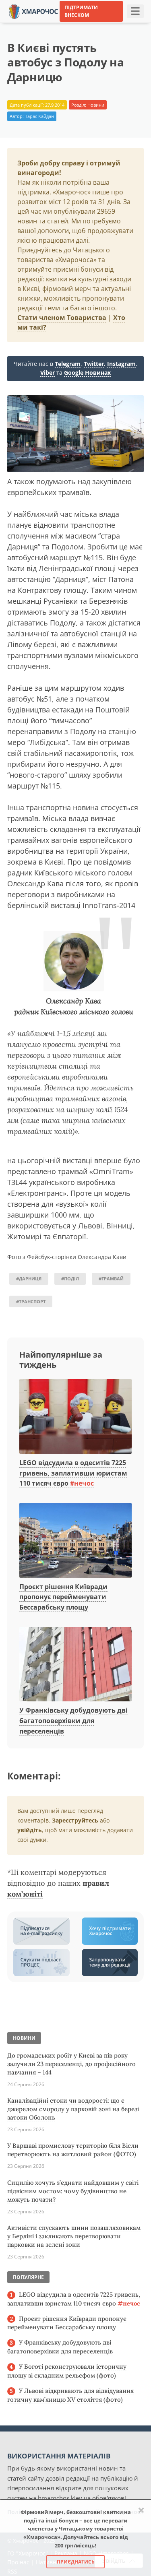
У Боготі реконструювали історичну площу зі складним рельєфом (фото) (67, 2371)
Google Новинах (87, 373)
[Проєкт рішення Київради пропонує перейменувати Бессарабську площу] (75, 1541)
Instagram (121, 364)
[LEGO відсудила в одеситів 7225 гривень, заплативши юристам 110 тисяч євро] (75, 1417)
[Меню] (135, 11)
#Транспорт (31, 1301)
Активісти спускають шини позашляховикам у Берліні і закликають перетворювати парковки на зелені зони (74, 2236)
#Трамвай (111, 1279)
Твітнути (59, 24)
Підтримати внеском (81, 11)
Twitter (94, 364)
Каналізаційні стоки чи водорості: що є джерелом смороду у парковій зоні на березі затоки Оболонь (73, 2109)
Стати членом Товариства (62, 318)
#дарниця (29, 1279)
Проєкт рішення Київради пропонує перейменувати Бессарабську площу (63, 1597)
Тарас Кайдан (39, 116)
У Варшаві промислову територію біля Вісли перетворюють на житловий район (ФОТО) (73, 2150)
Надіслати (94, 24)
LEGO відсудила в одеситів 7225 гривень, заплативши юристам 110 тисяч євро (73, 1473)
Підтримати (133, 24)
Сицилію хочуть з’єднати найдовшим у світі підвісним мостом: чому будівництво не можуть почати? (73, 2191)
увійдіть (30, 1830)
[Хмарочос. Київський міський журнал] (33, 11)
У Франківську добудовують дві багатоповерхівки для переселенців (73, 1720)
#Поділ (70, 1279)
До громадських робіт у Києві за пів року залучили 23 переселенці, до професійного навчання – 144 (71, 2064)
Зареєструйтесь (75, 1820)
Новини (96, 105)
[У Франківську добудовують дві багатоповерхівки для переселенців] (75, 1665)
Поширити (23, 24)
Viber (48, 373)
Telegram (68, 364)
